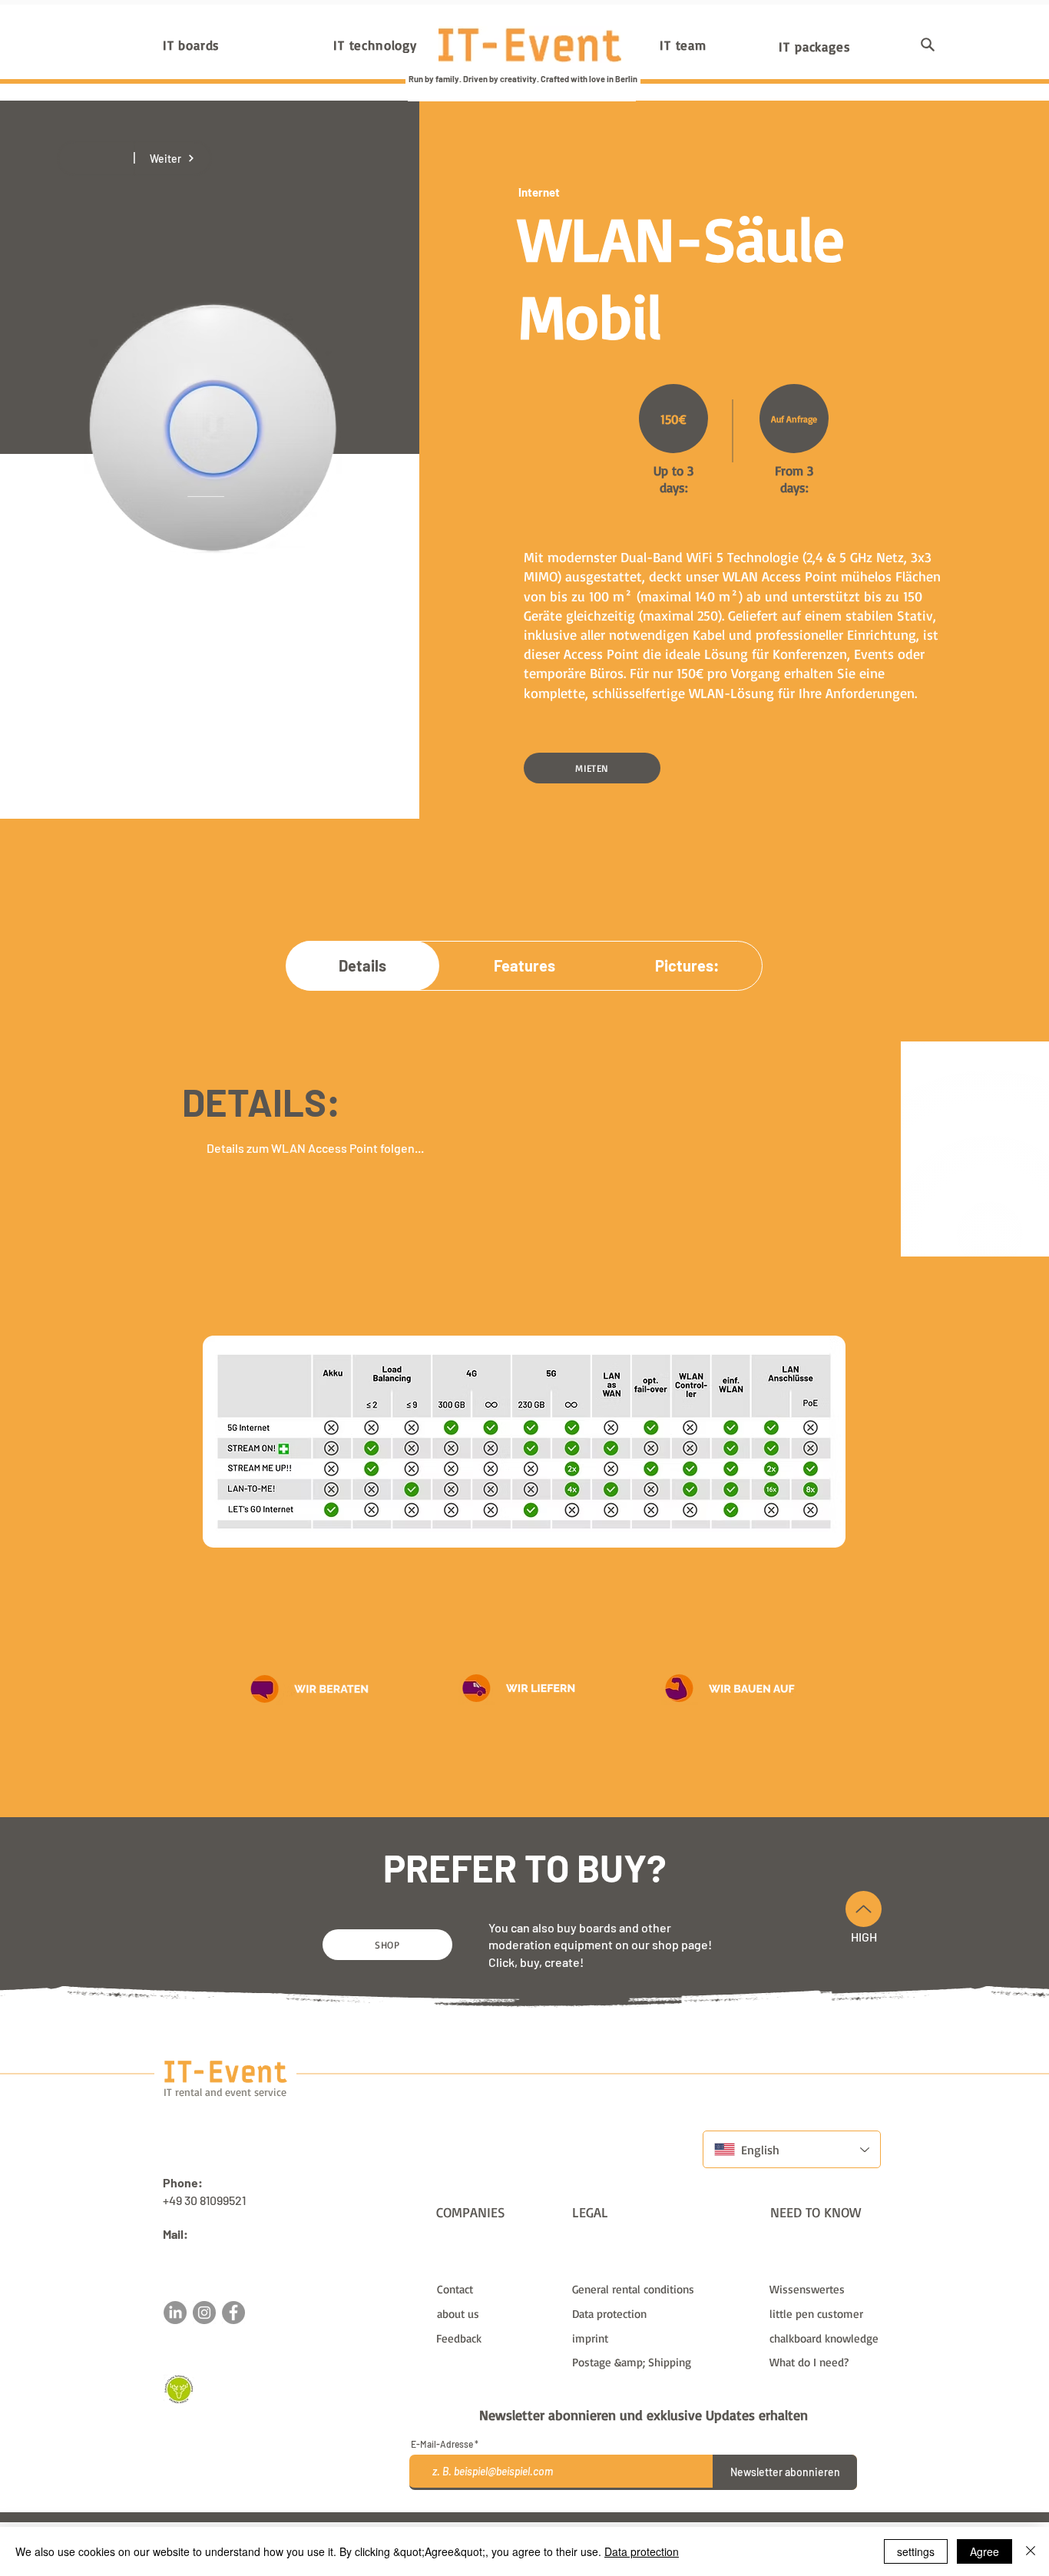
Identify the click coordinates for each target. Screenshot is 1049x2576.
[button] (928, 45)
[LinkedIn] (175, 2313)
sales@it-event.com (217, 2252)
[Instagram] (204, 2313)
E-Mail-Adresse (442, 2444)
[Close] (1031, 2551)
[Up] (864, 1909)
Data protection (642, 2551)
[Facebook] (233, 2313)
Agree (984, 2551)
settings (916, 2551)
